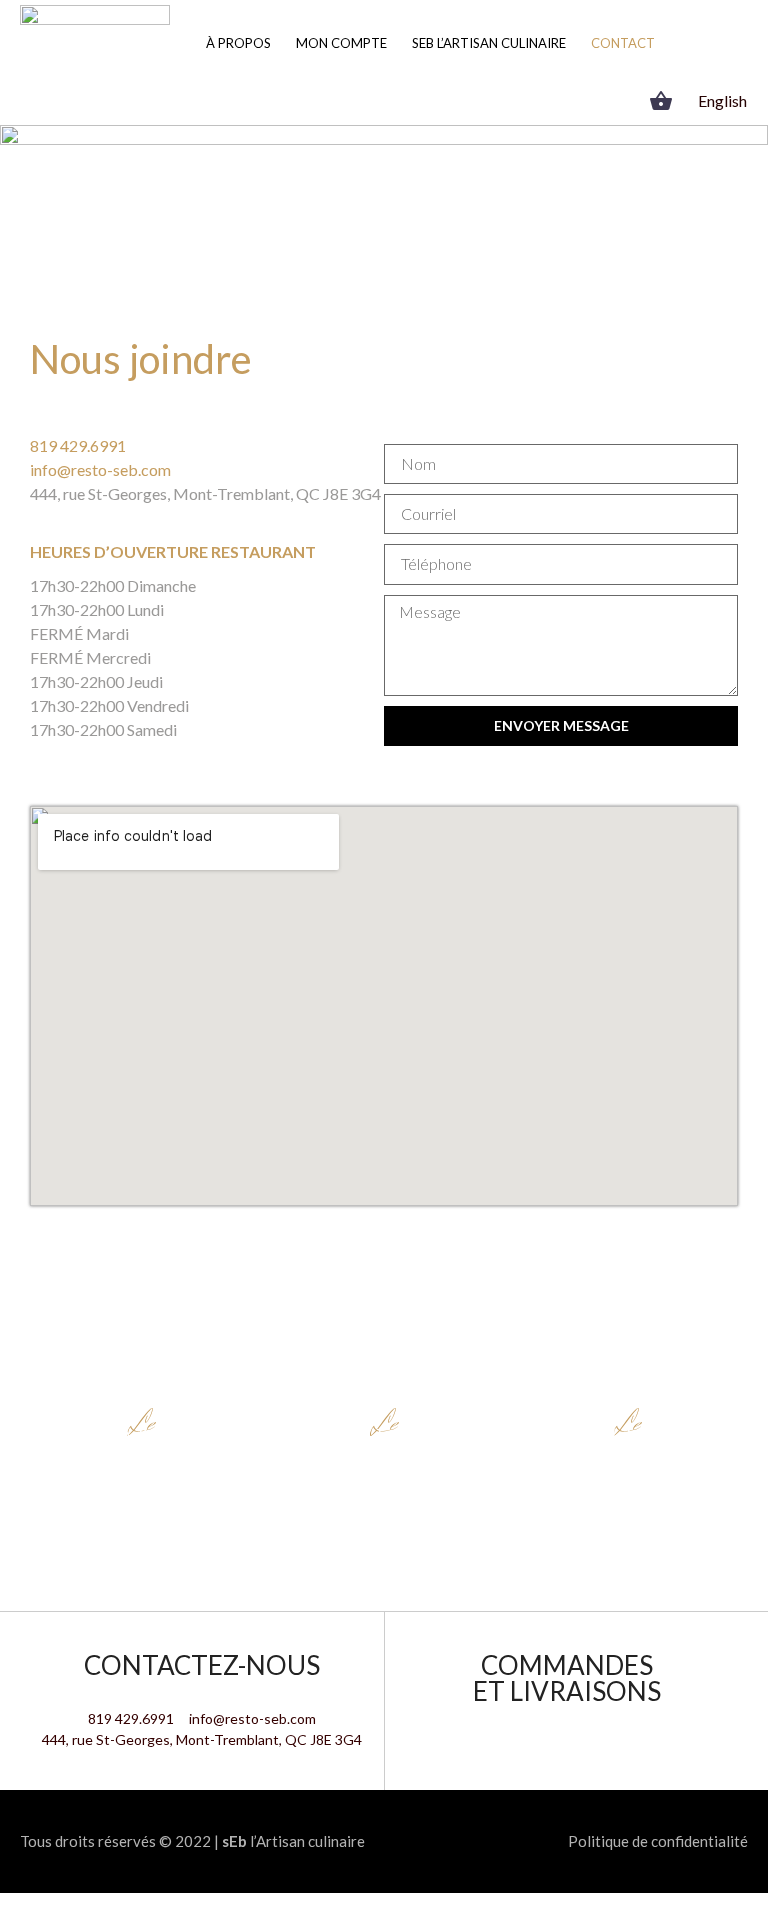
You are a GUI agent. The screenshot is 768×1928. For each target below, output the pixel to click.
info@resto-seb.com (100, 469)
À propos (238, 43)
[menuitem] (722, 100)
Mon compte (341, 43)
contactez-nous (202, 1665)
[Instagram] (610, 101)
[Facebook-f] (580, 101)
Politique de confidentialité (658, 1841)
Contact (623, 43)
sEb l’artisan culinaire (489, 43)
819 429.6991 (78, 445)
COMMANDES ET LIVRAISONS (567, 1678)
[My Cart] (663, 100)
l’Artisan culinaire (293, 1841)
